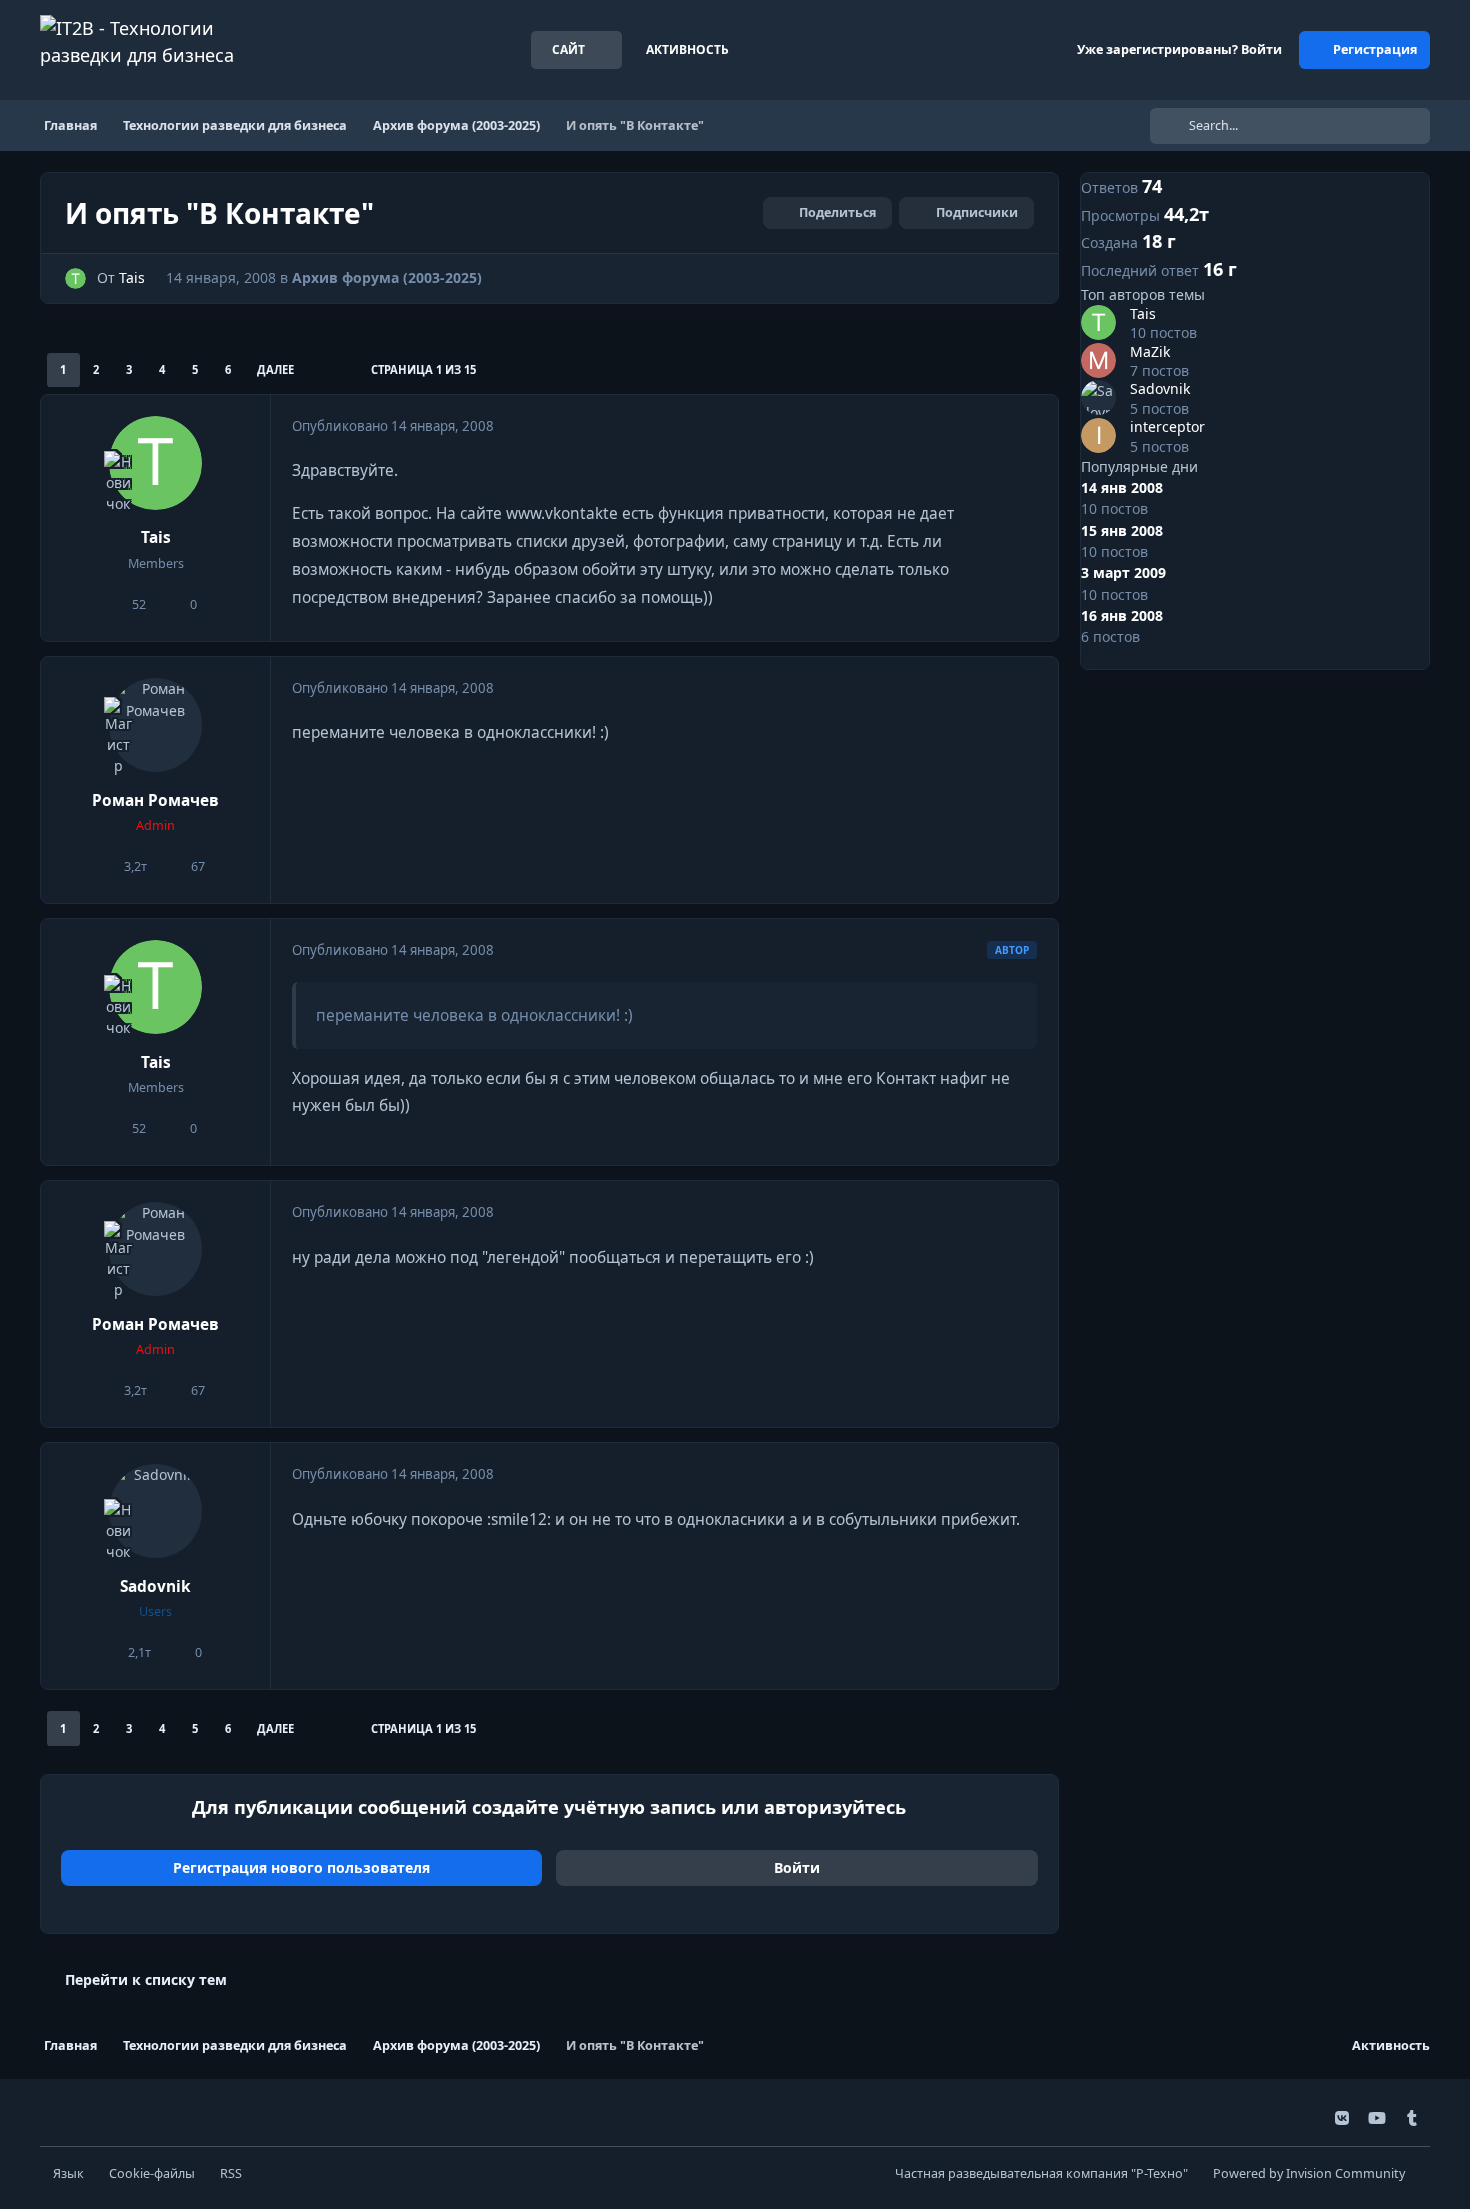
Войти (797, 1867)
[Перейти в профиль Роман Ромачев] (156, 725)
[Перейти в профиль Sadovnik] (156, 1511)
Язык (68, 2173)
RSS (231, 2173)
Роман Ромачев (155, 800)
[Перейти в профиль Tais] (75, 278)
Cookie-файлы (152, 2173)
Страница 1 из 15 (423, 369)
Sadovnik (155, 1586)
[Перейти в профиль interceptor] (1098, 435)
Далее (275, 369)
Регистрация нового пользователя (301, 1867)
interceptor (1167, 426)
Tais (132, 277)
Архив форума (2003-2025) (387, 277)
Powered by (1309, 2173)
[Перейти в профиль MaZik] (1098, 360)
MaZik (1150, 351)
